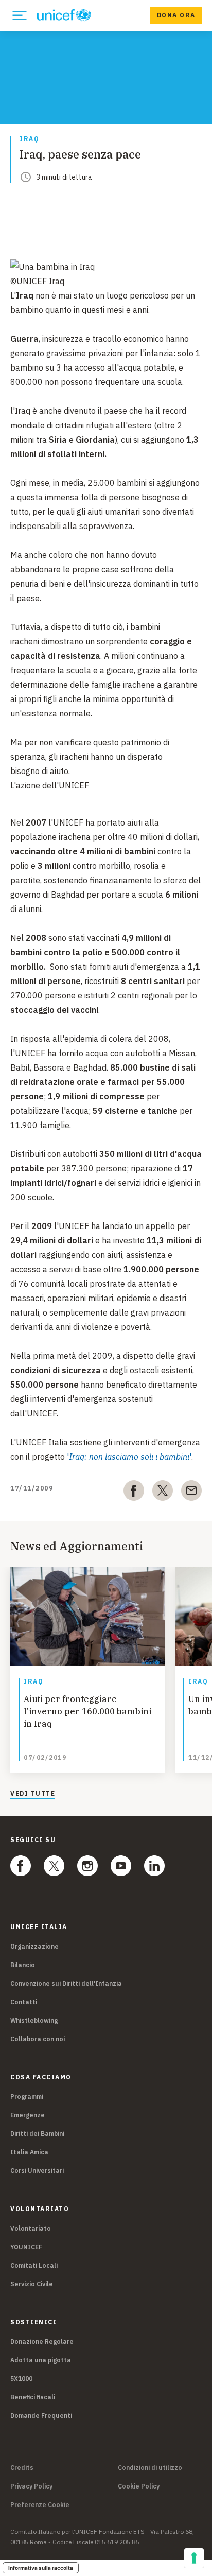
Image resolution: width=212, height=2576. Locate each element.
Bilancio (23, 1965)
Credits (22, 2468)
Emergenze (28, 2115)
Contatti (24, 2002)
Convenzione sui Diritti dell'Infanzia (66, 1983)
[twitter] (163, 1493)
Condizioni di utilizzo (150, 2468)
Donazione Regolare (42, 2342)
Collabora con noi (38, 2039)
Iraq (29, 139)
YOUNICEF (26, 2247)
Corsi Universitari (37, 2171)
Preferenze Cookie (40, 2505)
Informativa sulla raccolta (41, 2568)
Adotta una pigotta (41, 2360)
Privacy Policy (31, 2486)
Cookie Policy (139, 2486)
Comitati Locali (34, 2265)
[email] (191, 1493)
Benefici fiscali (33, 2397)
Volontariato (31, 2228)
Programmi (27, 2097)
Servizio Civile (32, 2284)
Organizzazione (34, 1946)
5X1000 (21, 2379)
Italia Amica (29, 2152)
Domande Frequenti (41, 2416)
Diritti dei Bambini (37, 2134)
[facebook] (134, 1493)
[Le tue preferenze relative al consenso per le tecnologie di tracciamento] (194, 2558)
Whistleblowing (34, 2020)
